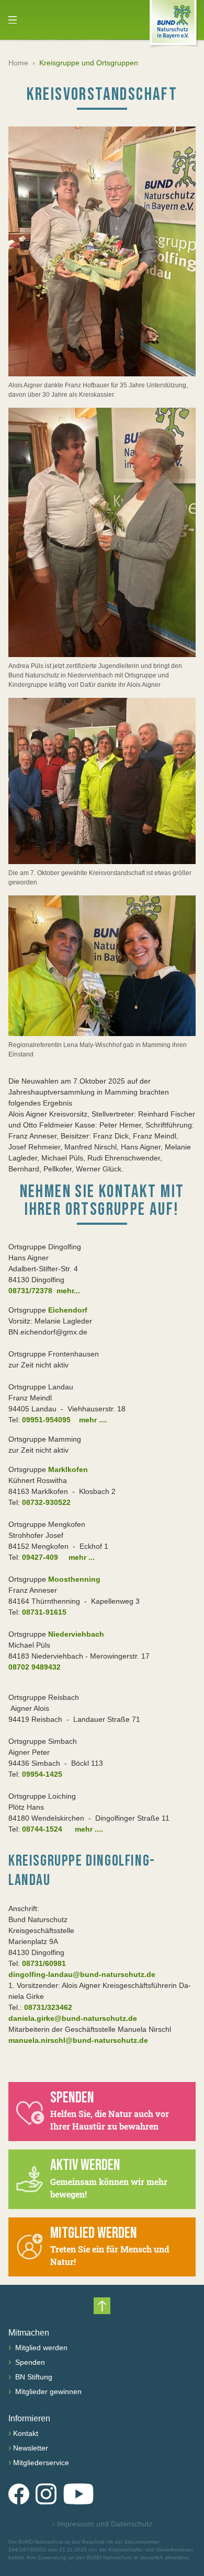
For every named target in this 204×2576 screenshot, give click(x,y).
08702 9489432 (35, 1667)
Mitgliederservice (41, 2463)
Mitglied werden (40, 2348)
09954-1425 (42, 1774)
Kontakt (26, 2433)
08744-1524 (42, 1829)
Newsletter (31, 2448)
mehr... (68, 1291)
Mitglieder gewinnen (47, 2391)
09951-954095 (46, 1420)
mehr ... (82, 1557)
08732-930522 (46, 1502)
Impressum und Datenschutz (102, 2524)
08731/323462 (48, 2007)
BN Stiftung (33, 2377)
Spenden (29, 2362)
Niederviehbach (75, 1634)
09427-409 (40, 1557)
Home (18, 63)
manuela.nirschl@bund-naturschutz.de (78, 2040)
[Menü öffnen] (13, 20)
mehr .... (93, 1420)
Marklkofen (68, 1469)
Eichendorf (67, 1310)
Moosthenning (74, 1579)
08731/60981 (44, 1963)
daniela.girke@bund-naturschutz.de (73, 2018)
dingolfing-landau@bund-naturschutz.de (82, 1974)
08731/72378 (30, 1291)
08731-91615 (44, 1612)
